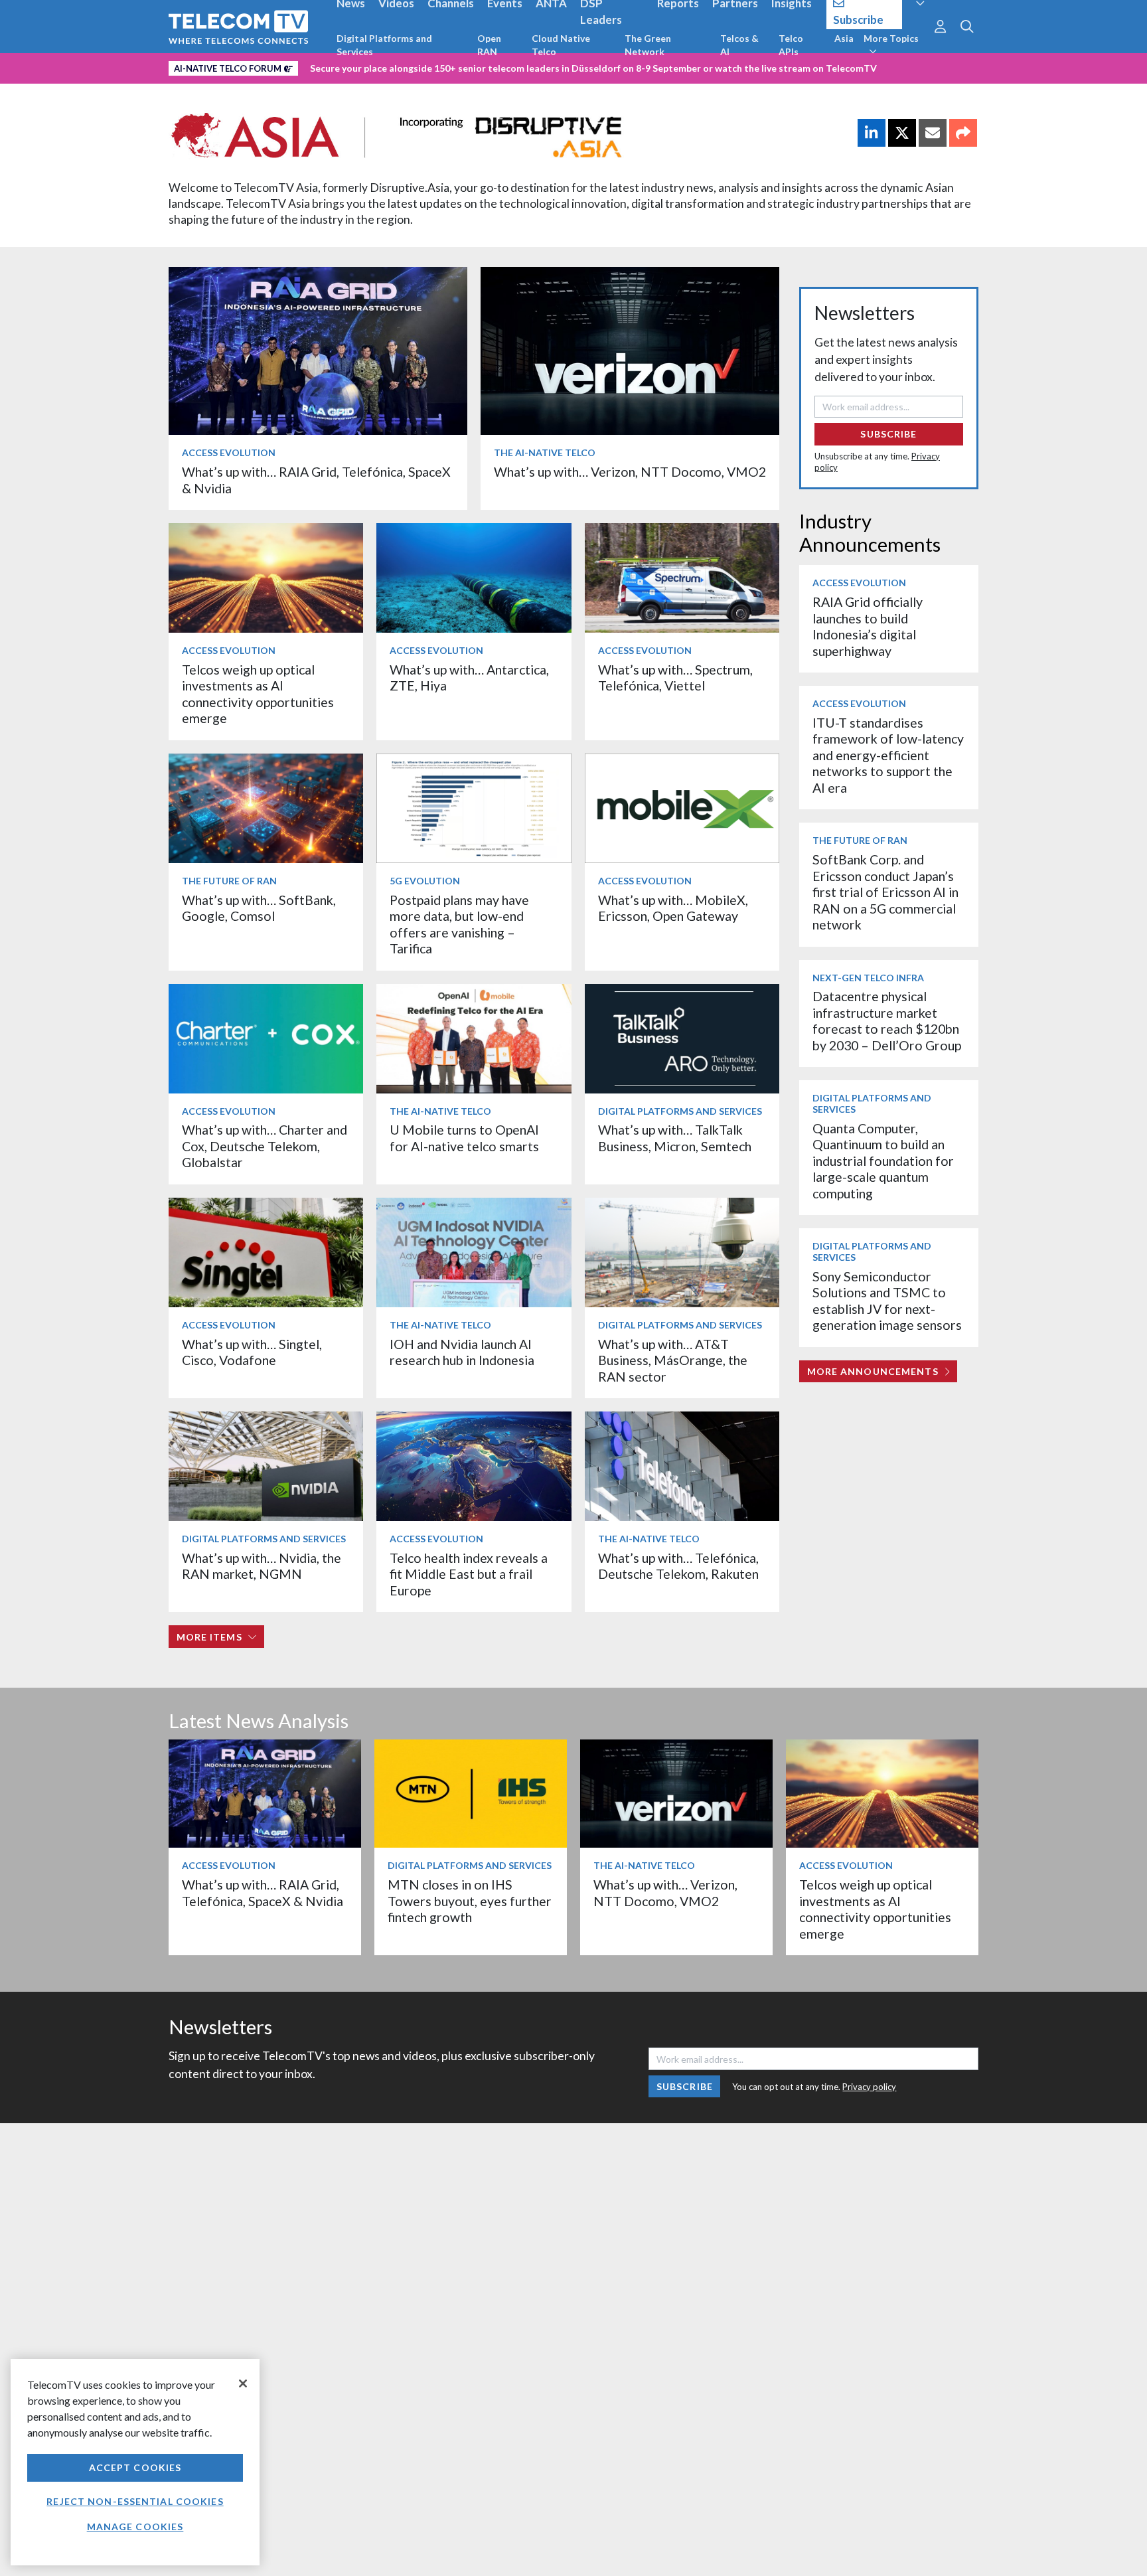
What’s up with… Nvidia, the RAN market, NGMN (262, 1566)
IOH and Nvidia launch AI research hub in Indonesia (462, 1352)
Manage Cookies (135, 2527)
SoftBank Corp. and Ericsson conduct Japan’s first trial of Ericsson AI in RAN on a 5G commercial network (885, 892)
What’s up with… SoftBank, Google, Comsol (259, 908)
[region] (135, 2462)
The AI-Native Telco (545, 452)
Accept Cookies (135, 2467)
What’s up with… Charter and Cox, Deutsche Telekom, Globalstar (265, 1146)
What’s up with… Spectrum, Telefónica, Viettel (675, 678)
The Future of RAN (229, 881)
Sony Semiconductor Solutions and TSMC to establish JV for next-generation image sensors (887, 1301)
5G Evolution (425, 881)
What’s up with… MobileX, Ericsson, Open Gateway (673, 908)
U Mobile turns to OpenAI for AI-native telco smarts (464, 1138)
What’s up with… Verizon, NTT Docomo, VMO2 (630, 472)
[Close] (243, 2383)
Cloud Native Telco (561, 45)
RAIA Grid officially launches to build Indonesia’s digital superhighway (868, 626)
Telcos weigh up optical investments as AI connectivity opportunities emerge (258, 694)
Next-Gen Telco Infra (868, 978)
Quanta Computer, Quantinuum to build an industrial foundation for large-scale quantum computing (883, 1161)
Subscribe (888, 434)
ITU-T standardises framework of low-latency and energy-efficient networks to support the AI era (888, 755)
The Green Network (648, 45)
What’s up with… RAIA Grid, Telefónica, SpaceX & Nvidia (263, 1892)
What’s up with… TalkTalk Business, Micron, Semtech (675, 1138)
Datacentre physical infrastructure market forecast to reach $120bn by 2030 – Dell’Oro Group (887, 1020)
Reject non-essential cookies (135, 2501)
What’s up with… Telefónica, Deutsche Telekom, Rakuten (678, 1566)
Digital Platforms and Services (384, 45)
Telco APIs (791, 45)
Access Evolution (229, 452)
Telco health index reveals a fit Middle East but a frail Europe (469, 1574)
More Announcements (873, 1371)
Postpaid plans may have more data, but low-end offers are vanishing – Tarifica (459, 924)
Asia (844, 38)
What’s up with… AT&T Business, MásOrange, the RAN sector (673, 1360)
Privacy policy (869, 2087)
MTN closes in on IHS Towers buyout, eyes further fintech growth (470, 1901)
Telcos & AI (739, 45)
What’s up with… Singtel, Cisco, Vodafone (252, 1352)
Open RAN (489, 45)
